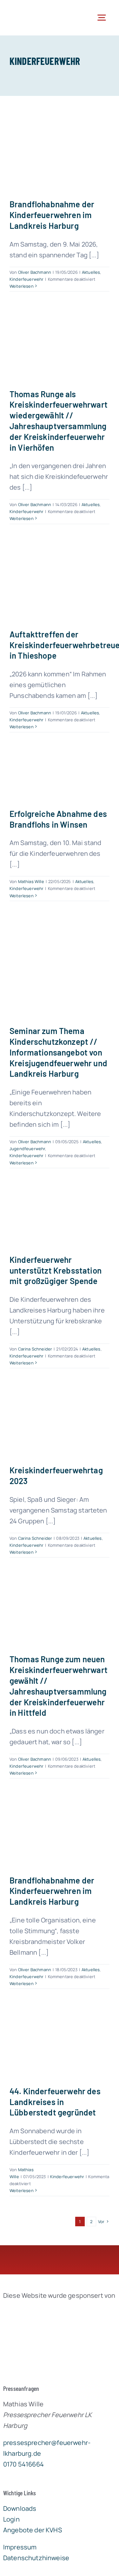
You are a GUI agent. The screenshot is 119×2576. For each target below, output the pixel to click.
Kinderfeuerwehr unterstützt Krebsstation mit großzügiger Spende (56, 1270)
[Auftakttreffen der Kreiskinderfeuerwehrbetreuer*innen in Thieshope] (60, 582)
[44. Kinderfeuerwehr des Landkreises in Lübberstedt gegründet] (60, 2043)
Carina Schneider (35, 1349)
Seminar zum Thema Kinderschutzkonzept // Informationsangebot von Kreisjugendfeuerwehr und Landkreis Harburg (58, 1052)
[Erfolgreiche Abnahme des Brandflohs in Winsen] (60, 776)
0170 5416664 (23, 2464)
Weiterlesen (22, 286)
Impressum (20, 2547)
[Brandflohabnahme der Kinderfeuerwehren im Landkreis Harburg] (60, 152)
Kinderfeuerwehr (26, 279)
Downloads (20, 2508)
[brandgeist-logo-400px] (51, 2310)
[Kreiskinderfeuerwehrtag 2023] (60, 1422)
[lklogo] (32, 9)
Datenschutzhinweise (36, 2558)
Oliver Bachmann (35, 272)
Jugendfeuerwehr (27, 1149)
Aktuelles (91, 272)
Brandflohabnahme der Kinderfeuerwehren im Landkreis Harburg (52, 215)
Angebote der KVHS (33, 2530)
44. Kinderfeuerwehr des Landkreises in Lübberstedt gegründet (55, 2102)
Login (11, 2519)
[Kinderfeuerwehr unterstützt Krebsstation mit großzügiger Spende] (60, 1217)
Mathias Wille (31, 881)
